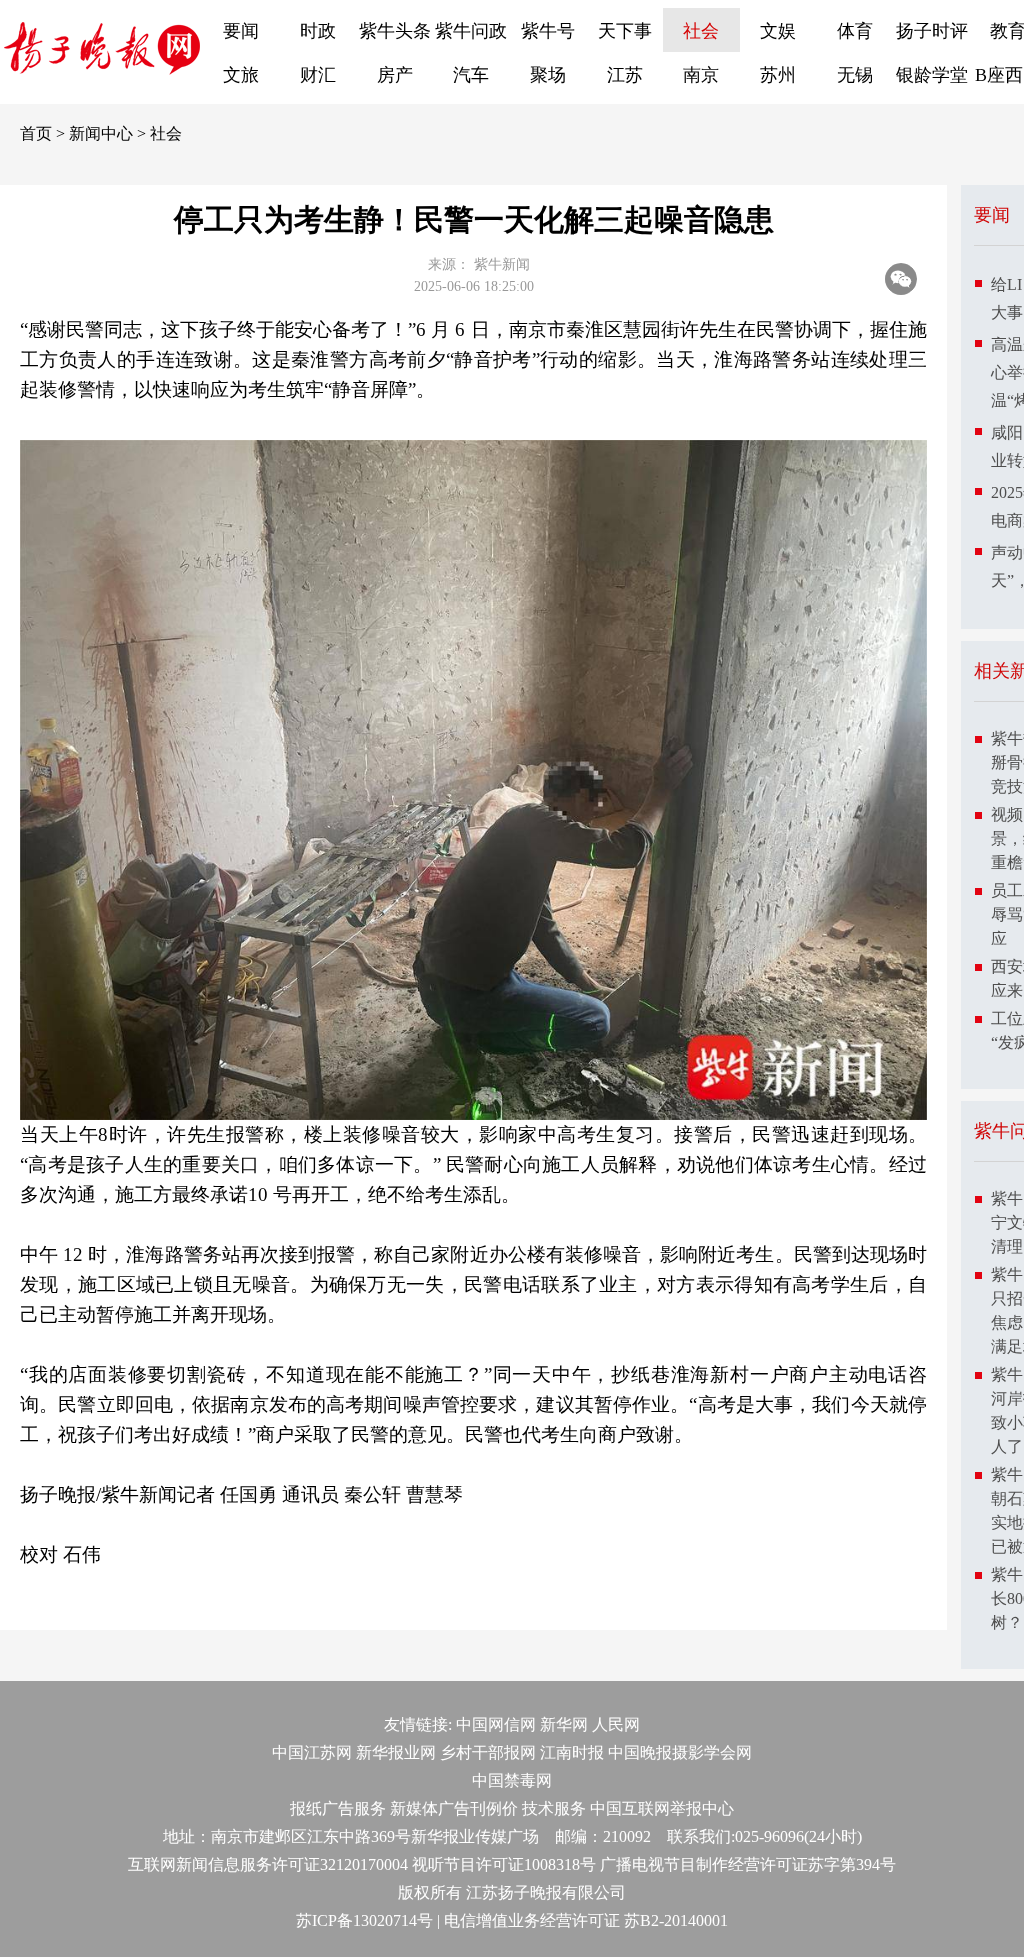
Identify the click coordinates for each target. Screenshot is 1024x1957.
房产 (395, 75)
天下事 (625, 31)
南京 (701, 75)
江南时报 (572, 1752)
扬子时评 (932, 31)
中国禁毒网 (512, 1780)
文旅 (241, 75)
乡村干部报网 (488, 1752)
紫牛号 (548, 31)
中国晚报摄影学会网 (680, 1752)
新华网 (564, 1724)
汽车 (471, 75)
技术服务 (554, 1808)
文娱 (778, 31)
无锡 (855, 75)
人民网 (616, 1724)
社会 (701, 31)
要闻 (241, 31)
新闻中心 (101, 133)
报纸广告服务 (338, 1808)
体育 (855, 31)
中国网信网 (496, 1724)
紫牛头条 (395, 31)
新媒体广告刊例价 (454, 1808)
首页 (36, 133)
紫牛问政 (471, 31)
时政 (318, 31)
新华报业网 (396, 1752)
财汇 (318, 75)
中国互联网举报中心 (662, 1808)
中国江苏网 (312, 1752)
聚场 (548, 75)
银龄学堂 (932, 75)
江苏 (625, 75)
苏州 (778, 75)
